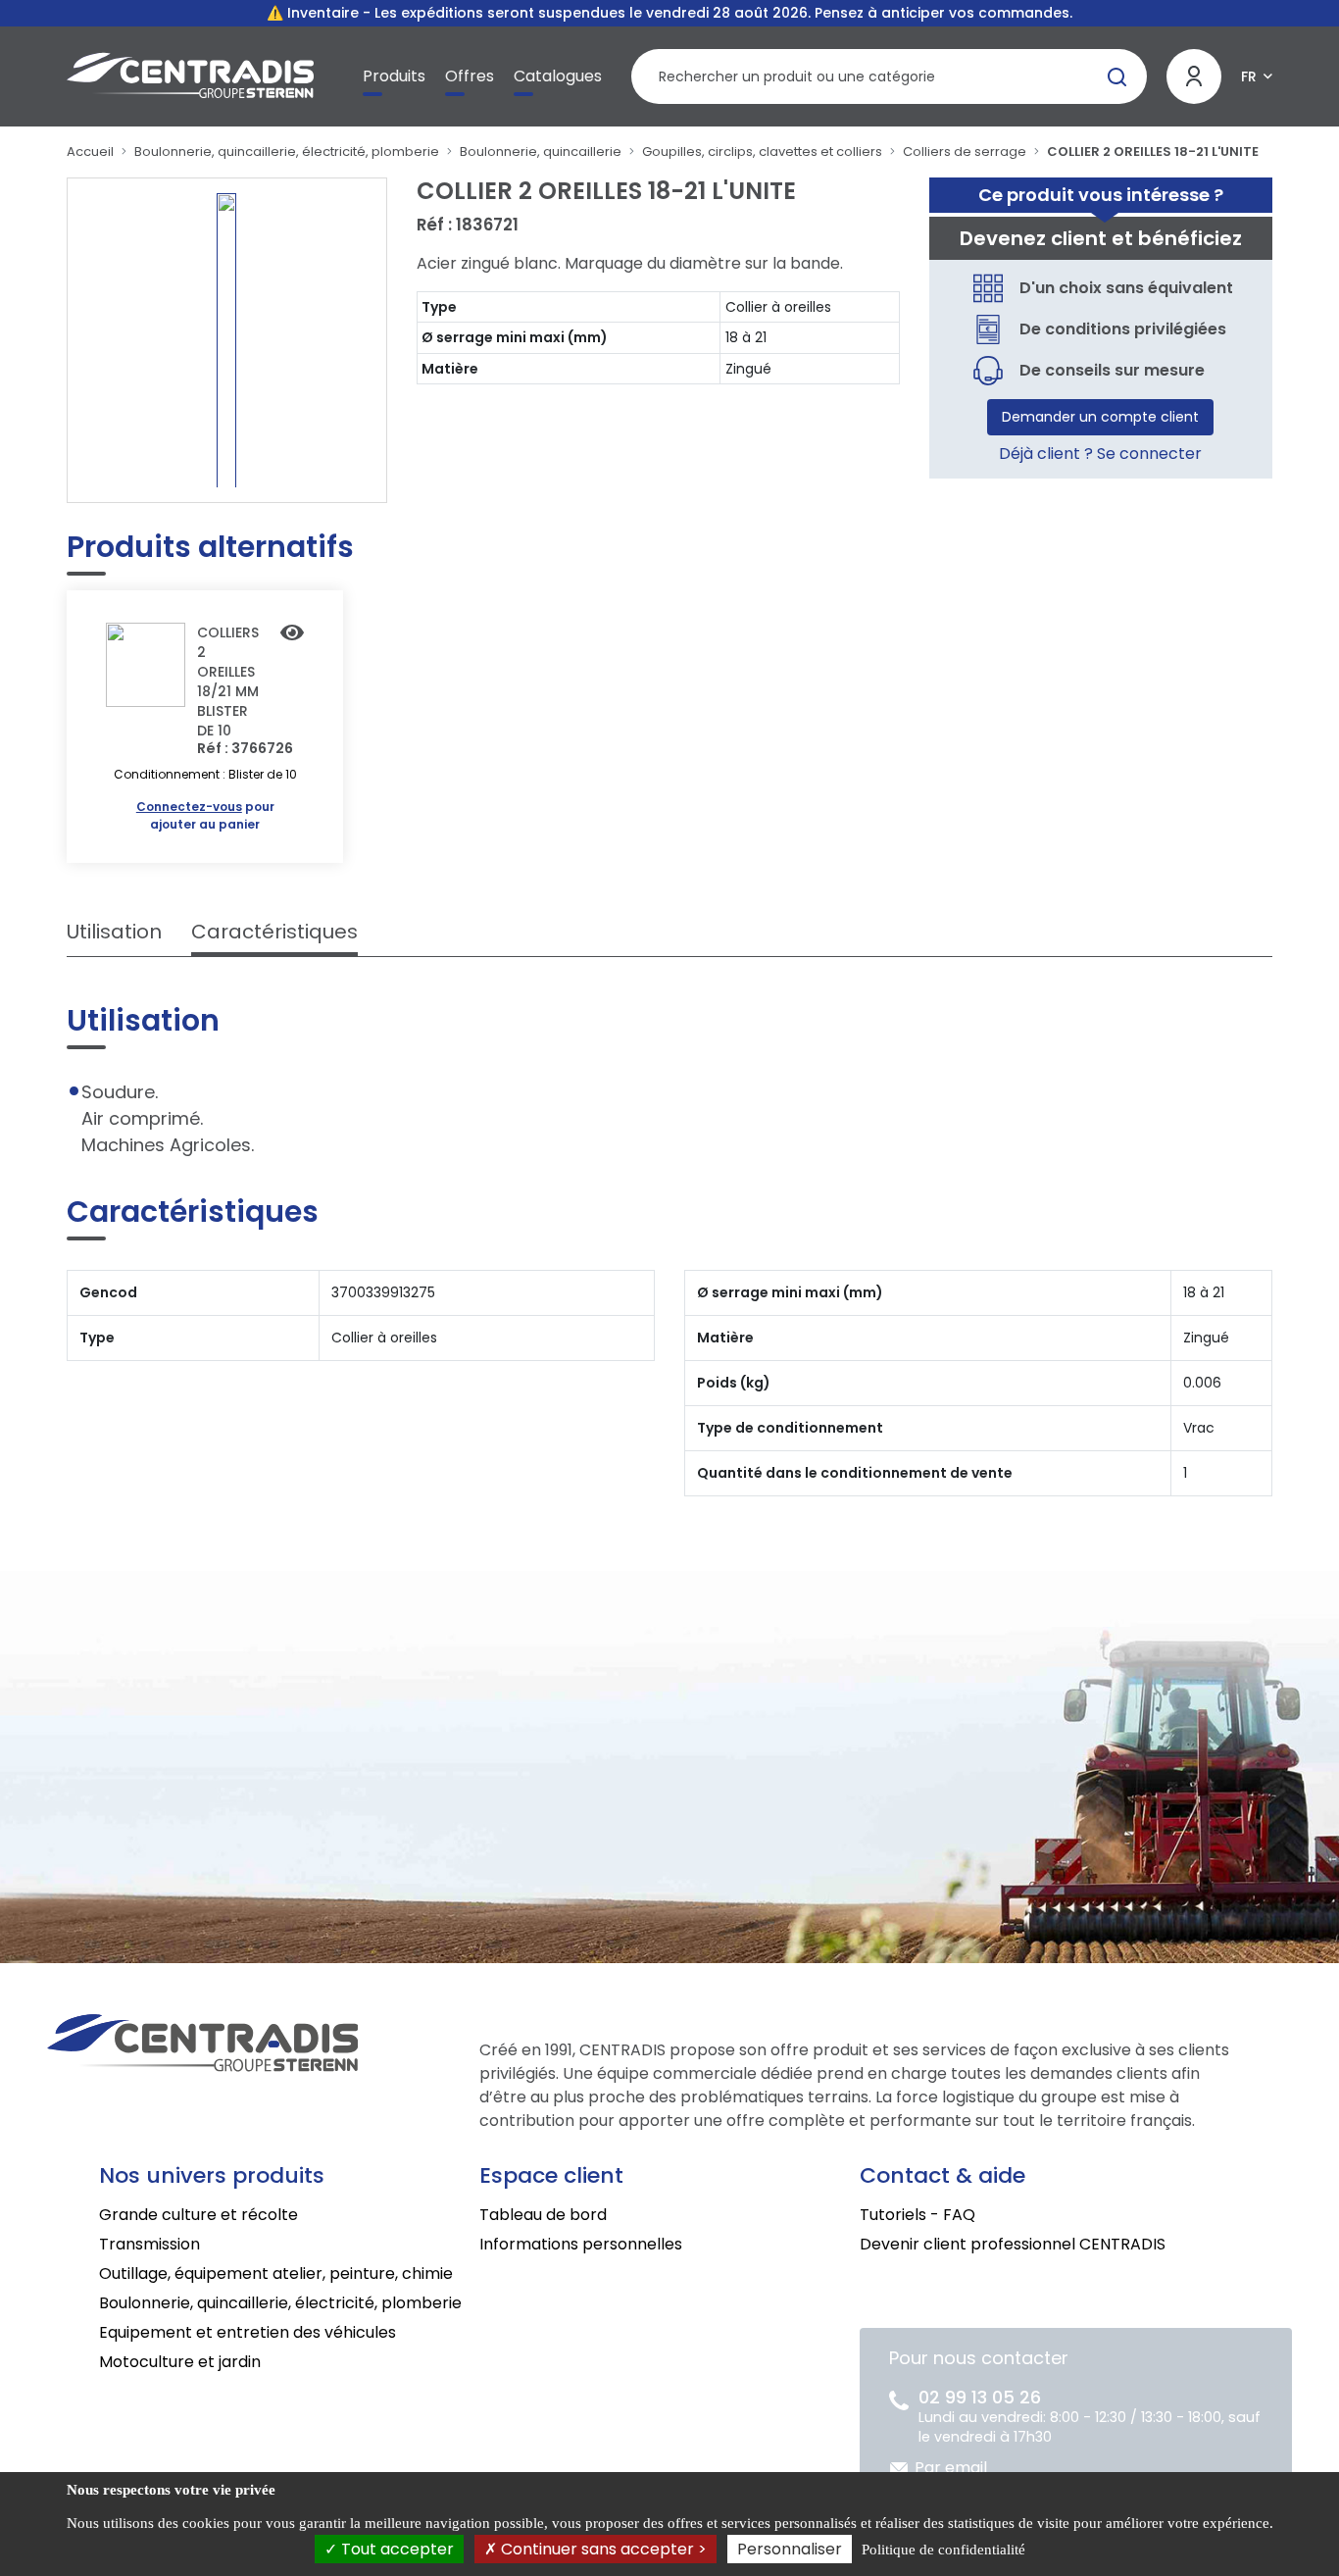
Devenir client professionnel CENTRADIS (1013, 2244)
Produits (394, 76)
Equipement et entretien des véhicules (248, 2332)
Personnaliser (790, 2549)
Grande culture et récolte (198, 2215)
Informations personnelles (581, 2244)
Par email (951, 2468)
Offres (470, 76)
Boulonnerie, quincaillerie (541, 152)
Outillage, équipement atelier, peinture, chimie (276, 2273)
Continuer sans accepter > (602, 2549)
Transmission (149, 2244)
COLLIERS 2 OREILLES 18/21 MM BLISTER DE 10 (228, 682)
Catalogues (558, 76)
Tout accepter (396, 2549)
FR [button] (1249, 76)
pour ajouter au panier (205, 815)
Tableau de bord (543, 2215)
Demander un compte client (1100, 417)
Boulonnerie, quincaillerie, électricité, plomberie (287, 152)
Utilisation (114, 932)
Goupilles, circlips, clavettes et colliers (762, 152)
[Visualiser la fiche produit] (292, 634)
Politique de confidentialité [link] (943, 2550)
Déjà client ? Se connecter (1100, 454)
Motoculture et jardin (180, 2362)
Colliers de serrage (965, 152)
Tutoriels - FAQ (917, 2215)
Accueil (90, 152)
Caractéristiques (274, 932)
